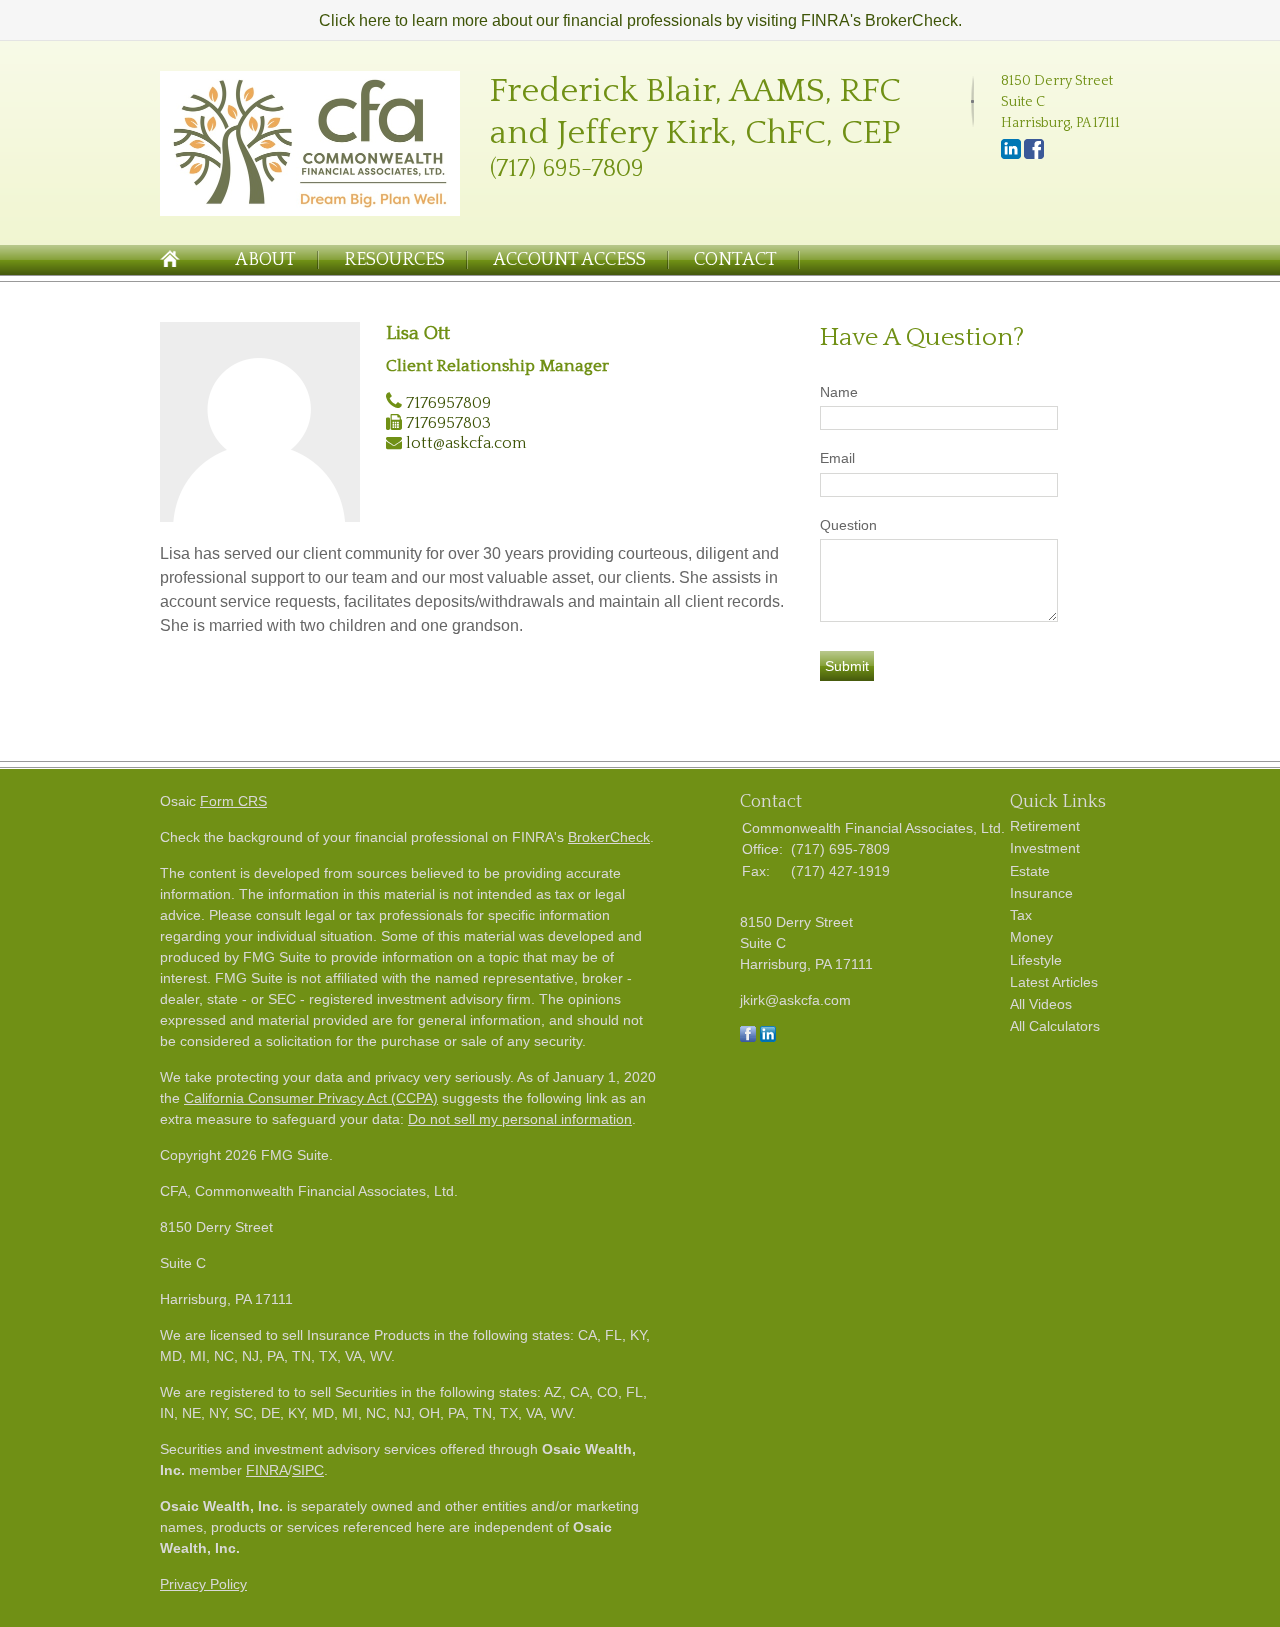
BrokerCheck (609, 837)
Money (1031, 937)
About (265, 260)
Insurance (1041, 893)
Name (839, 392)
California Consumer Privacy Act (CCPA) (311, 1098)
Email (837, 458)
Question (848, 525)
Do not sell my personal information (520, 1119)
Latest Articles (1054, 982)
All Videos (1041, 1004)
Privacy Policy (203, 1584)
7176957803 (448, 423)
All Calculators (1055, 1026)
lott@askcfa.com (466, 443)
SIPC (308, 1470)
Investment (1045, 848)
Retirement (1045, 826)
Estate (1030, 871)
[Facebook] (1034, 155)
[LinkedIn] (1011, 155)
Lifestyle (1036, 960)
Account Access (569, 260)
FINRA (267, 1470)
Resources (394, 260)
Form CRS (233, 801)
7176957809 (448, 403)
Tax (1021, 915)
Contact (735, 260)
